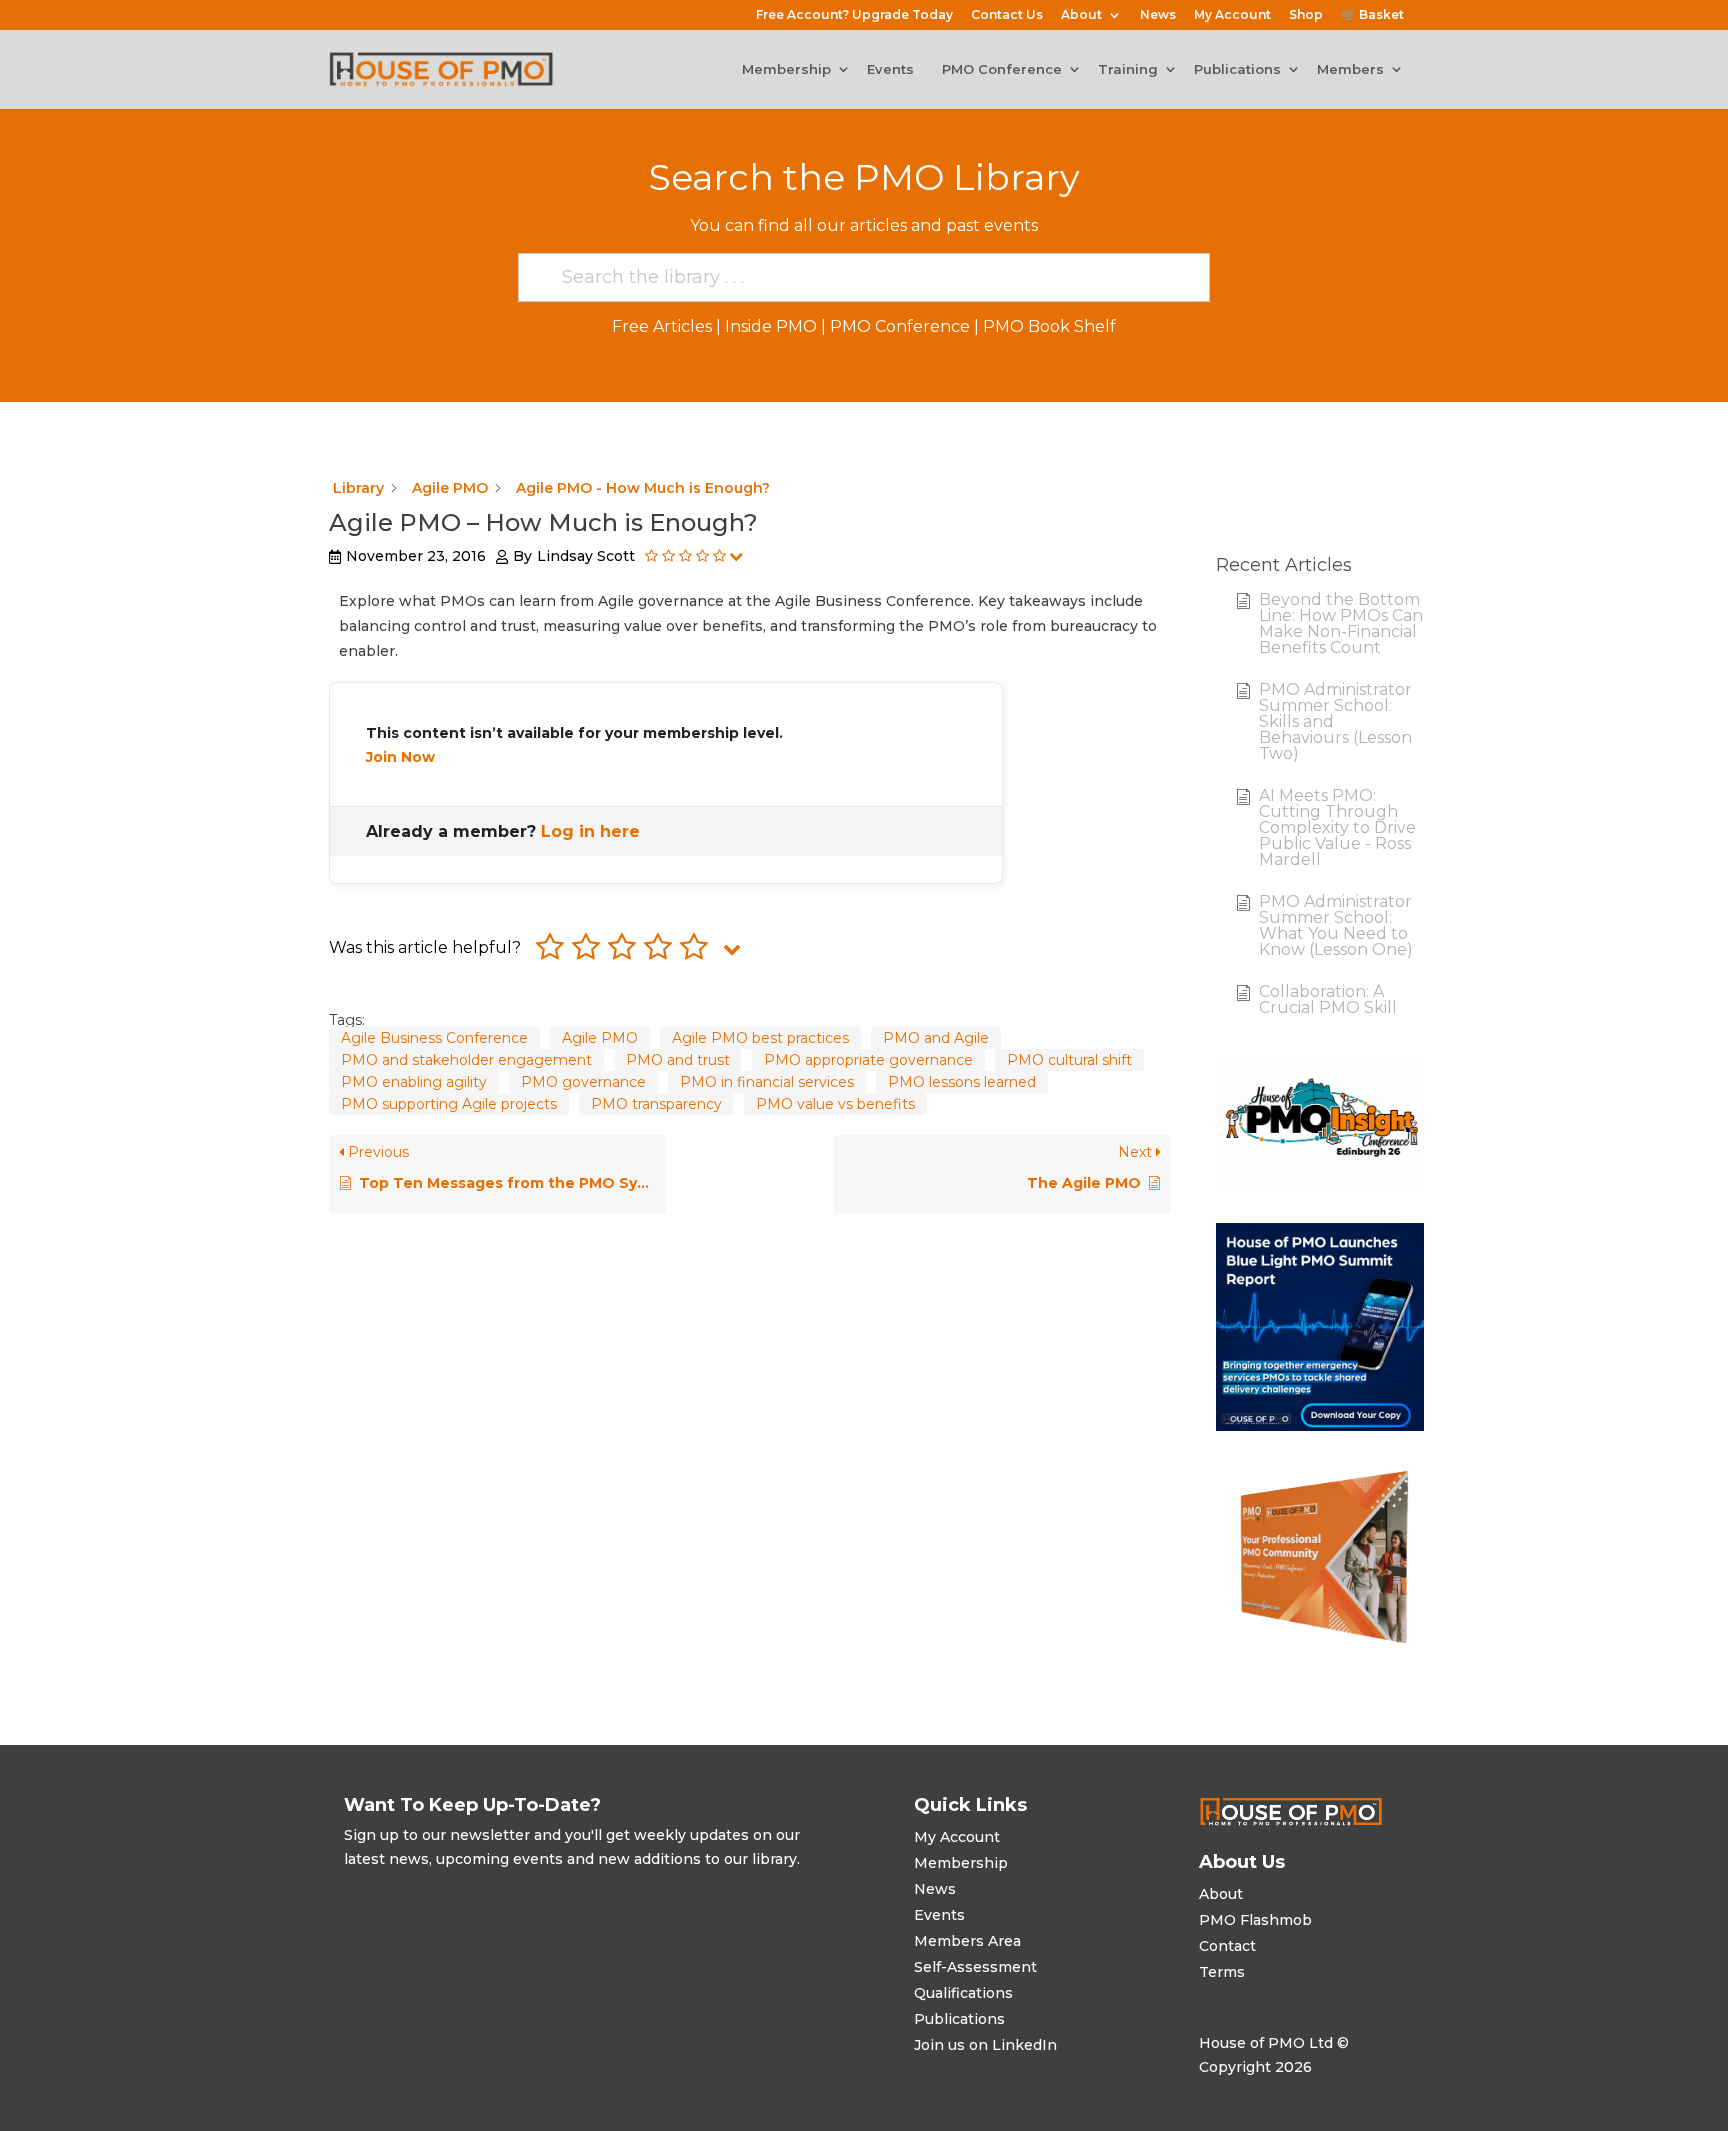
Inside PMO (771, 326)
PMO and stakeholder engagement (466, 1060)
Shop (1306, 15)
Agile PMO (600, 1038)
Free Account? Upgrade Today (854, 15)
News (1158, 15)
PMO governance (583, 1082)
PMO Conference (1002, 70)
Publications (1237, 70)
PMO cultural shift (1069, 1060)
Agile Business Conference (434, 1038)
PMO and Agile (936, 1038)
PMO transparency (656, 1104)
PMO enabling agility (414, 1082)
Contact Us (1007, 15)
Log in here (590, 831)
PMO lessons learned (962, 1082)
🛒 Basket (1372, 15)
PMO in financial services (767, 1082)
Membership (786, 70)
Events (890, 70)
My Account (1232, 15)
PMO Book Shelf (1049, 326)
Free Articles (662, 326)
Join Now (400, 757)
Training (1128, 70)
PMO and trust (678, 1060)
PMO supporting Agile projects (449, 1104)
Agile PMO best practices (760, 1038)
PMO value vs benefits (835, 1104)
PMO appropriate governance (868, 1060)
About (1081, 15)
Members (1350, 70)
